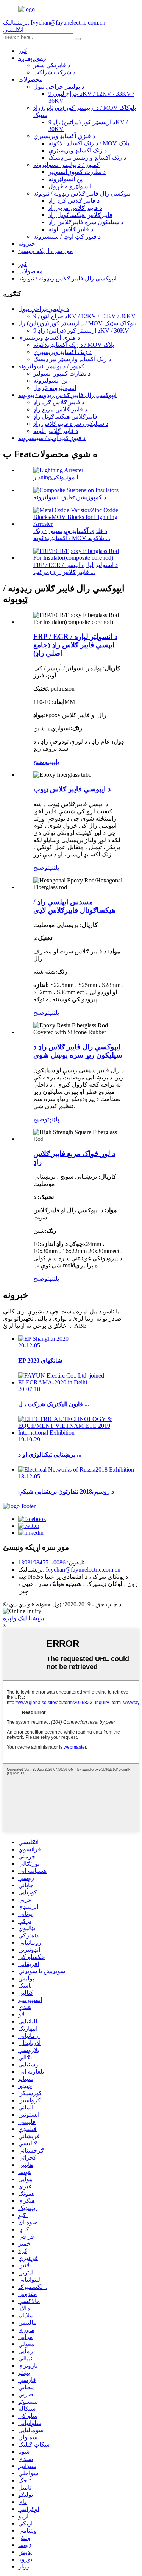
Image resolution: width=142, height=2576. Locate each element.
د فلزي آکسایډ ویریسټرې (64, 136)
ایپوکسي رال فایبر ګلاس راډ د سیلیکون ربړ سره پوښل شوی (78, 1051)
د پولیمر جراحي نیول (59, 87)
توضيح (41, 762)
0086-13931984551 (42, 1562)
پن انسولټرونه (66, 179)
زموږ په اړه (32, 58)
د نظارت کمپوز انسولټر (77, 172)
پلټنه (54, 762)
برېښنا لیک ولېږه (23, 1618)
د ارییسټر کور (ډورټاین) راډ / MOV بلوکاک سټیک (77, 323)
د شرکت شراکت (54, 72)
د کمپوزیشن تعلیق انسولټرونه (70, 497)
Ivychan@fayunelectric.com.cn (83, 1570)
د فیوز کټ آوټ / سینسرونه (67, 236)
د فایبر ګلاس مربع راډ (75, 208)
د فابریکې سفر (52, 65)
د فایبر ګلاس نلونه (71, 229)
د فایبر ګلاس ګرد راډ (74, 201)
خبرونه (27, 244)
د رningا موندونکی (56, 477)
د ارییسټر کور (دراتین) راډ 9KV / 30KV (81, 330)
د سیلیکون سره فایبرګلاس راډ (86, 222)
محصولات (30, 79)
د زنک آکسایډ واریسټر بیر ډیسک (87, 158)
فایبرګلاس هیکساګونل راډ (80, 215)
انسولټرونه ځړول (70, 186)
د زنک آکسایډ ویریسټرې (78, 150)
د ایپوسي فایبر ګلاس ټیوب (72, 789)
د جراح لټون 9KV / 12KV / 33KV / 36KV (84, 316)
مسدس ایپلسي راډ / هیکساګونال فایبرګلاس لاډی (74, 906)
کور (23, 51)
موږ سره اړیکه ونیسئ (46, 251)
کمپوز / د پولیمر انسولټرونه (66, 165)
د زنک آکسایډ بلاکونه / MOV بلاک (89, 143)
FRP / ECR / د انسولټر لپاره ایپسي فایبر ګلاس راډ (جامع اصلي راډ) (75, 645)
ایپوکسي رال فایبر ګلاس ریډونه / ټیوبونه (83, 193)
